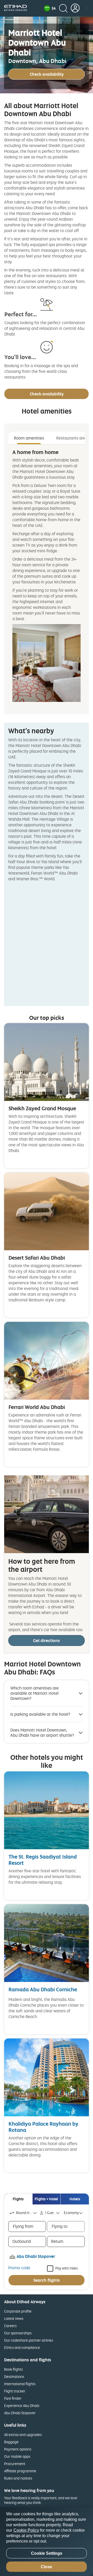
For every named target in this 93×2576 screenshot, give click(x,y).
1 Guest (51, 2213)
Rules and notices (18, 2478)
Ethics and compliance (22, 2347)
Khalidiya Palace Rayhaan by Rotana (43, 2127)
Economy (71, 2213)
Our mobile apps (17, 2456)
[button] (50, 8)
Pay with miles (67, 2268)
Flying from (23, 2226)
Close (47, 2567)
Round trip (24, 2213)
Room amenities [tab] (29, 438)
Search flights (47, 2280)
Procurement (15, 2464)
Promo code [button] (19, 2268)
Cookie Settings (47, 2553)
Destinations (14, 2376)
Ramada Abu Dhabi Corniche (43, 1989)
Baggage (11, 2442)
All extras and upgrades (23, 2435)
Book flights (13, 2369)
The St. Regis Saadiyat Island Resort (43, 1860)
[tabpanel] (47, 575)
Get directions (47, 1640)
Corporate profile (18, 2311)
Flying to (60, 2226)
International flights (20, 2384)
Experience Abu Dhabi (22, 2406)
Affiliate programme (20, 2471)
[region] (47, 2542)
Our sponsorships (18, 2333)
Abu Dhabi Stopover (20, 2413)
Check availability (47, 74)
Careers (10, 2326)
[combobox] (24, 2213)
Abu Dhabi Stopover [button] (36, 2256)
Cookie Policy (26, 2530)
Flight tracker (15, 2391)
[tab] (18, 2199)
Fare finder (13, 2398)
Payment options (18, 2449)
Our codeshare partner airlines (29, 2340)
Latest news (14, 2318)
